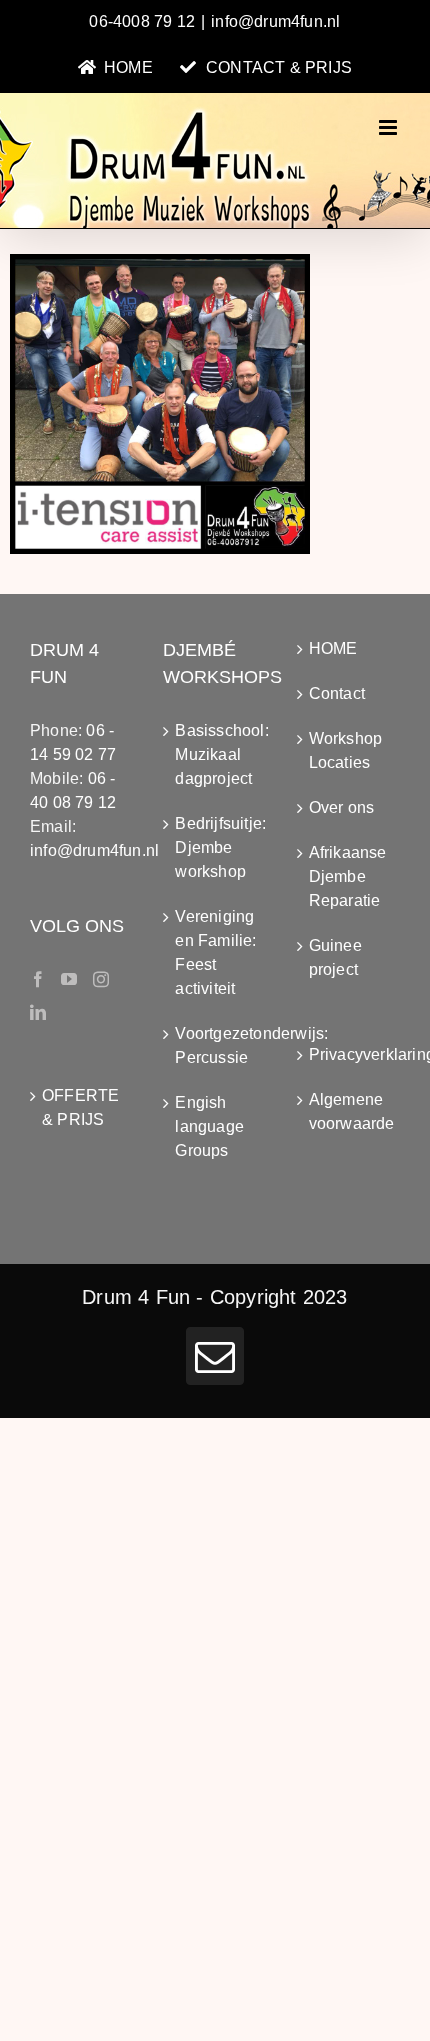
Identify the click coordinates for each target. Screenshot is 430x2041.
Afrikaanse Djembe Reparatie (348, 876)
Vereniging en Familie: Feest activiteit (215, 952)
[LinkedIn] (38, 1012)
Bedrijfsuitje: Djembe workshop (215, 847)
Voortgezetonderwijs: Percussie (215, 1045)
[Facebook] (38, 979)
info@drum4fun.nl (275, 21)
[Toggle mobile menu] (389, 127)
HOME (333, 648)
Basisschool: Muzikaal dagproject (215, 754)
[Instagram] (101, 979)
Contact (337, 693)
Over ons (342, 807)
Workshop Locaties (346, 750)
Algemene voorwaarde (349, 1111)
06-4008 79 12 (142, 21)
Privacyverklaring (349, 1054)
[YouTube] (69, 979)
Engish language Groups (209, 1126)
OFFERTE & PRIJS (80, 1107)
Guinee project (335, 957)
